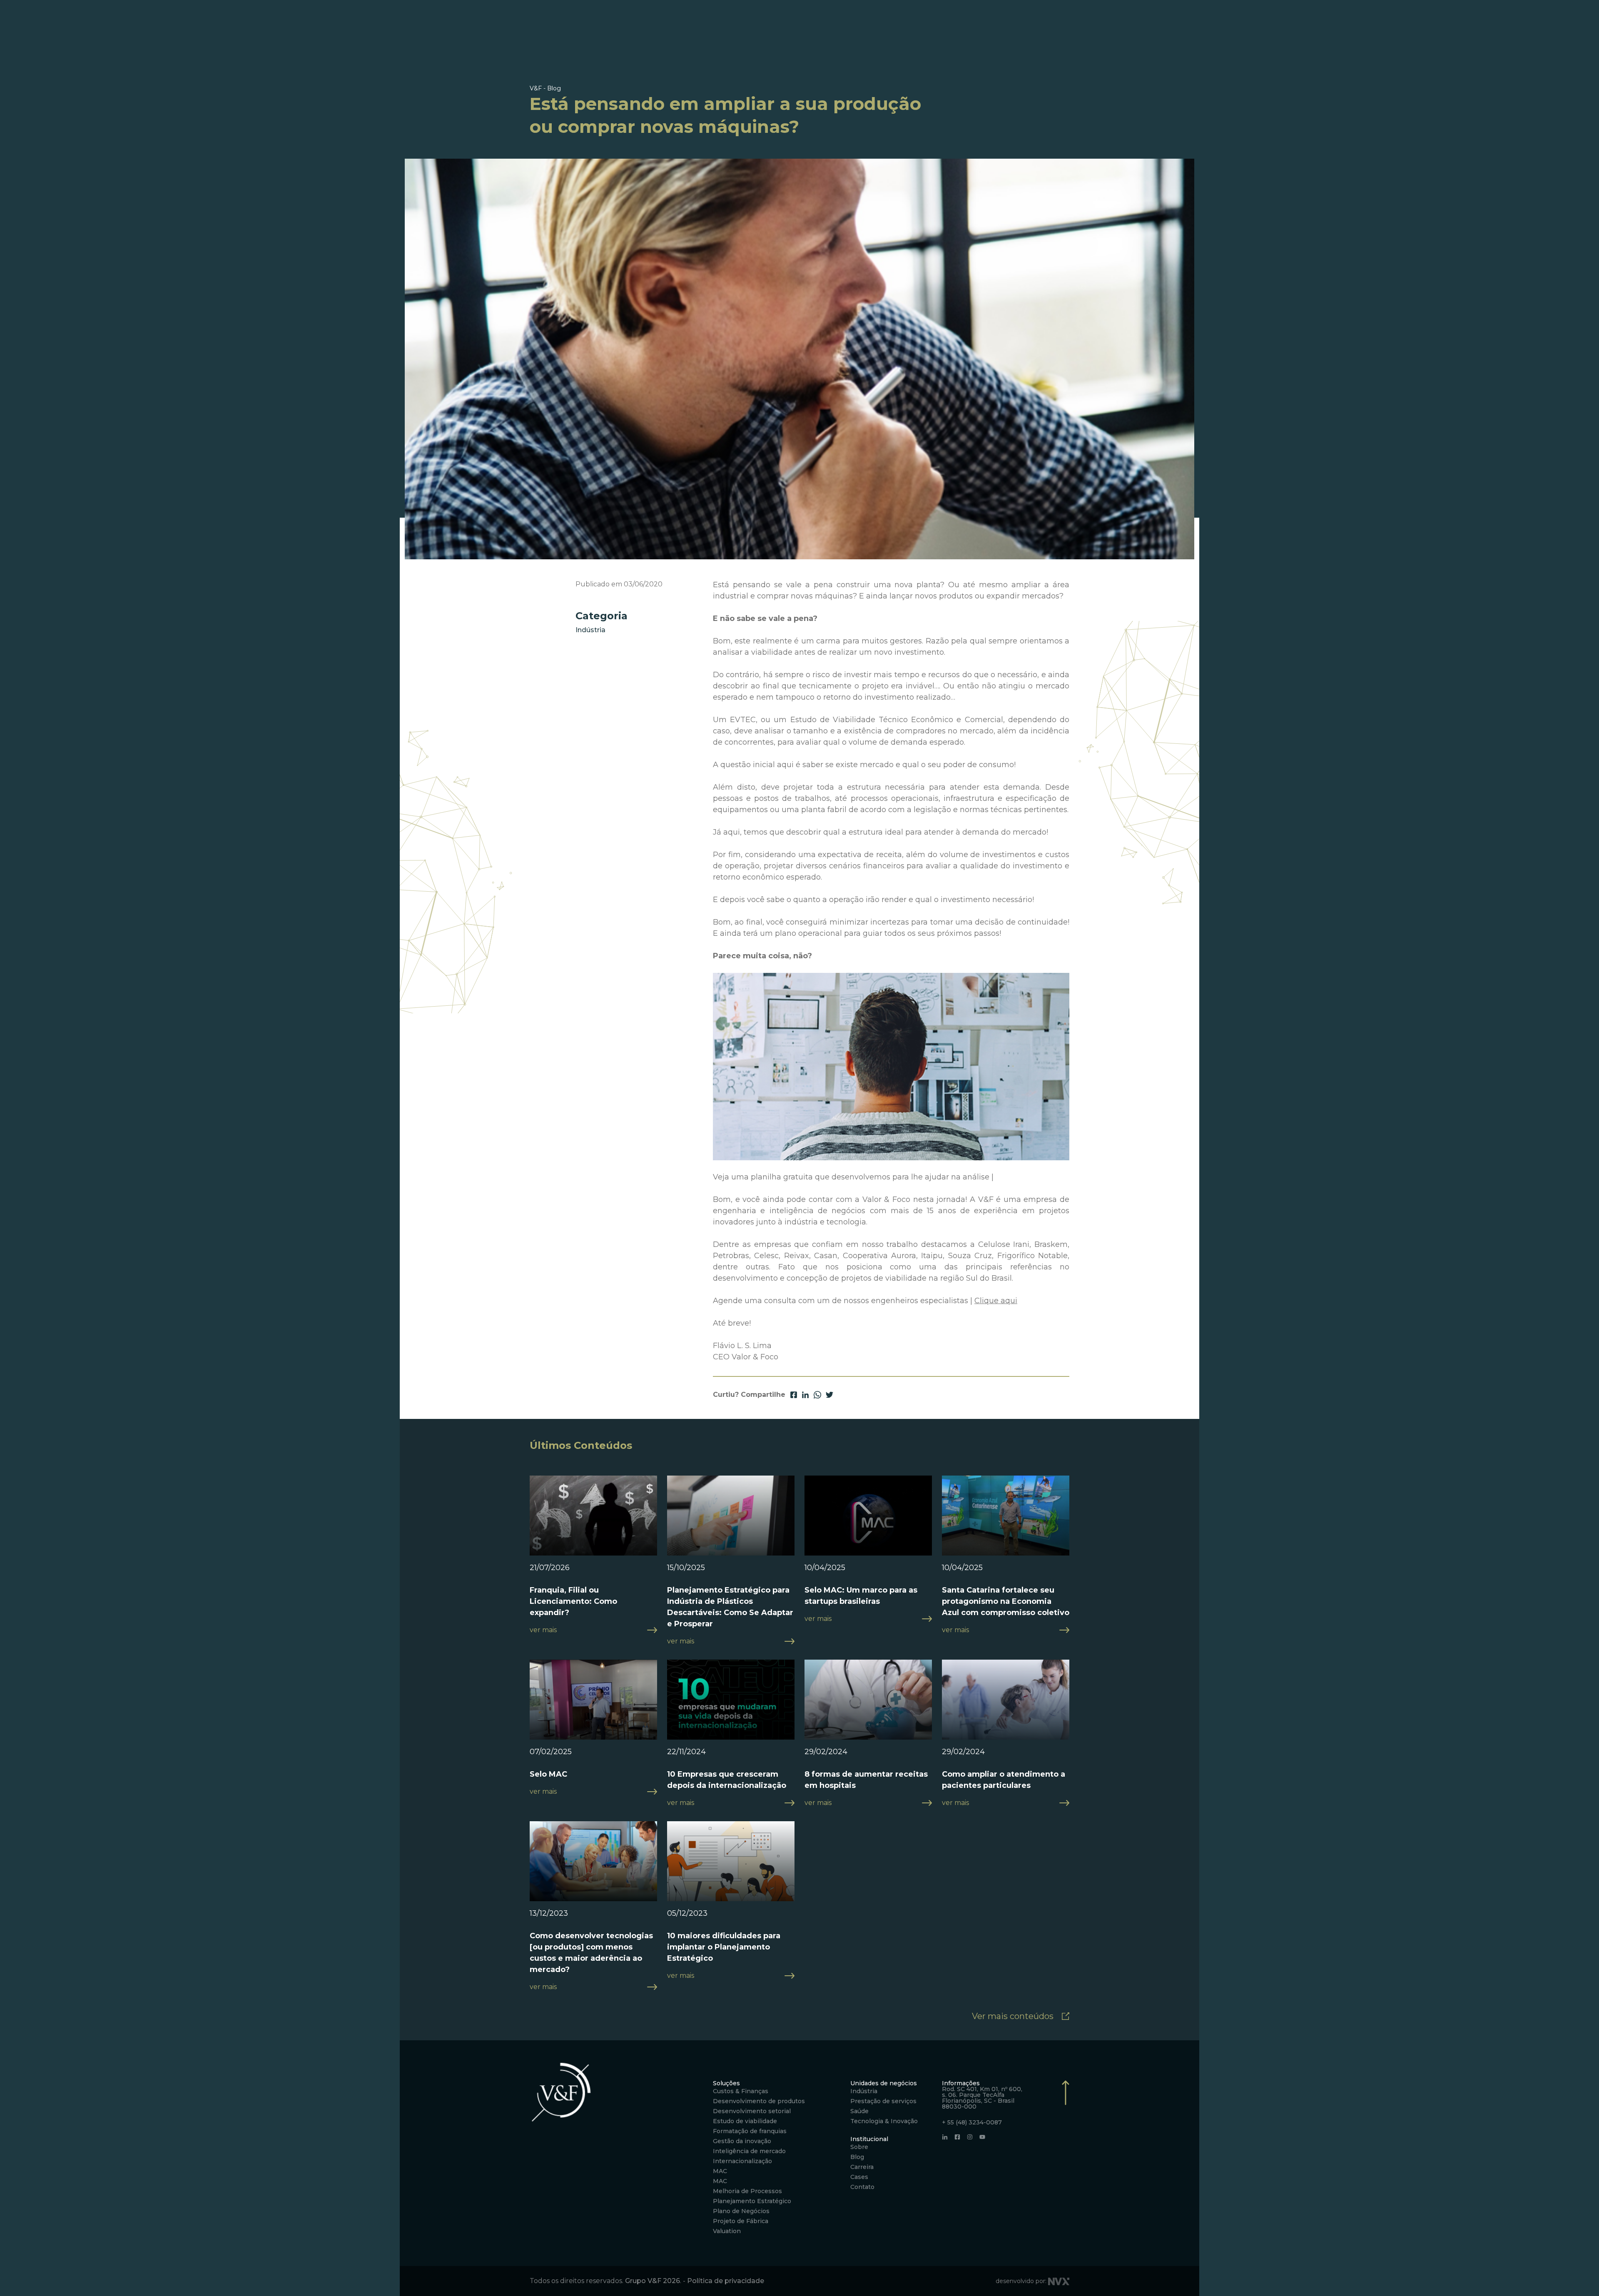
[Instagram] (970, 2137)
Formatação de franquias (750, 2131)
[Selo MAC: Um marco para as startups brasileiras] (868, 1522)
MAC (720, 2171)
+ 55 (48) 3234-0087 (972, 2122)
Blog (857, 2157)
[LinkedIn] (945, 2137)
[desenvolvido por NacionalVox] (1059, 2281)
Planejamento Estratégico (752, 2201)
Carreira (862, 2167)
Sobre (859, 2147)
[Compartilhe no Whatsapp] (817, 1395)
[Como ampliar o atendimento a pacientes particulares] (1006, 1706)
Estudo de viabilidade (745, 2121)
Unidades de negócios (884, 2083)
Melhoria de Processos (747, 2191)
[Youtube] (982, 2137)
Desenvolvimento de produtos (759, 2101)
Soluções (726, 2083)
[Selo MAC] (593, 1706)
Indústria (590, 630)
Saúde (859, 2111)
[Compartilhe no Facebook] (794, 1395)
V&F (536, 88)
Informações (961, 2083)
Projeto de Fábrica (741, 2221)
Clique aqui (996, 1301)
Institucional (869, 2139)
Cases (859, 2177)
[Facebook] (957, 2137)
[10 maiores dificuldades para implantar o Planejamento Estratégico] (731, 1867)
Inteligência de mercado (749, 2151)
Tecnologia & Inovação (884, 2121)
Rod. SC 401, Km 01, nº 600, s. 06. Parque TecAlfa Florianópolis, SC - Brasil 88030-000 (982, 2098)
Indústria (864, 2091)
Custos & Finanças (741, 2091)
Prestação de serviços (883, 2101)
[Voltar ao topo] (1066, 2163)
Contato (862, 2187)
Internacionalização (742, 2161)
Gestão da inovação (742, 2141)
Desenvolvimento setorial (752, 2111)
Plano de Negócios (741, 2211)
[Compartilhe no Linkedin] (805, 1395)
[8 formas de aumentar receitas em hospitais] (868, 1706)
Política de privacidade (726, 2281)
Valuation (727, 2231)
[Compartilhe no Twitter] (829, 1395)
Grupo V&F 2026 (653, 2281)
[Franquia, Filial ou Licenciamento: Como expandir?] (593, 1522)
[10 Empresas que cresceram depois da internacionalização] (731, 1706)
